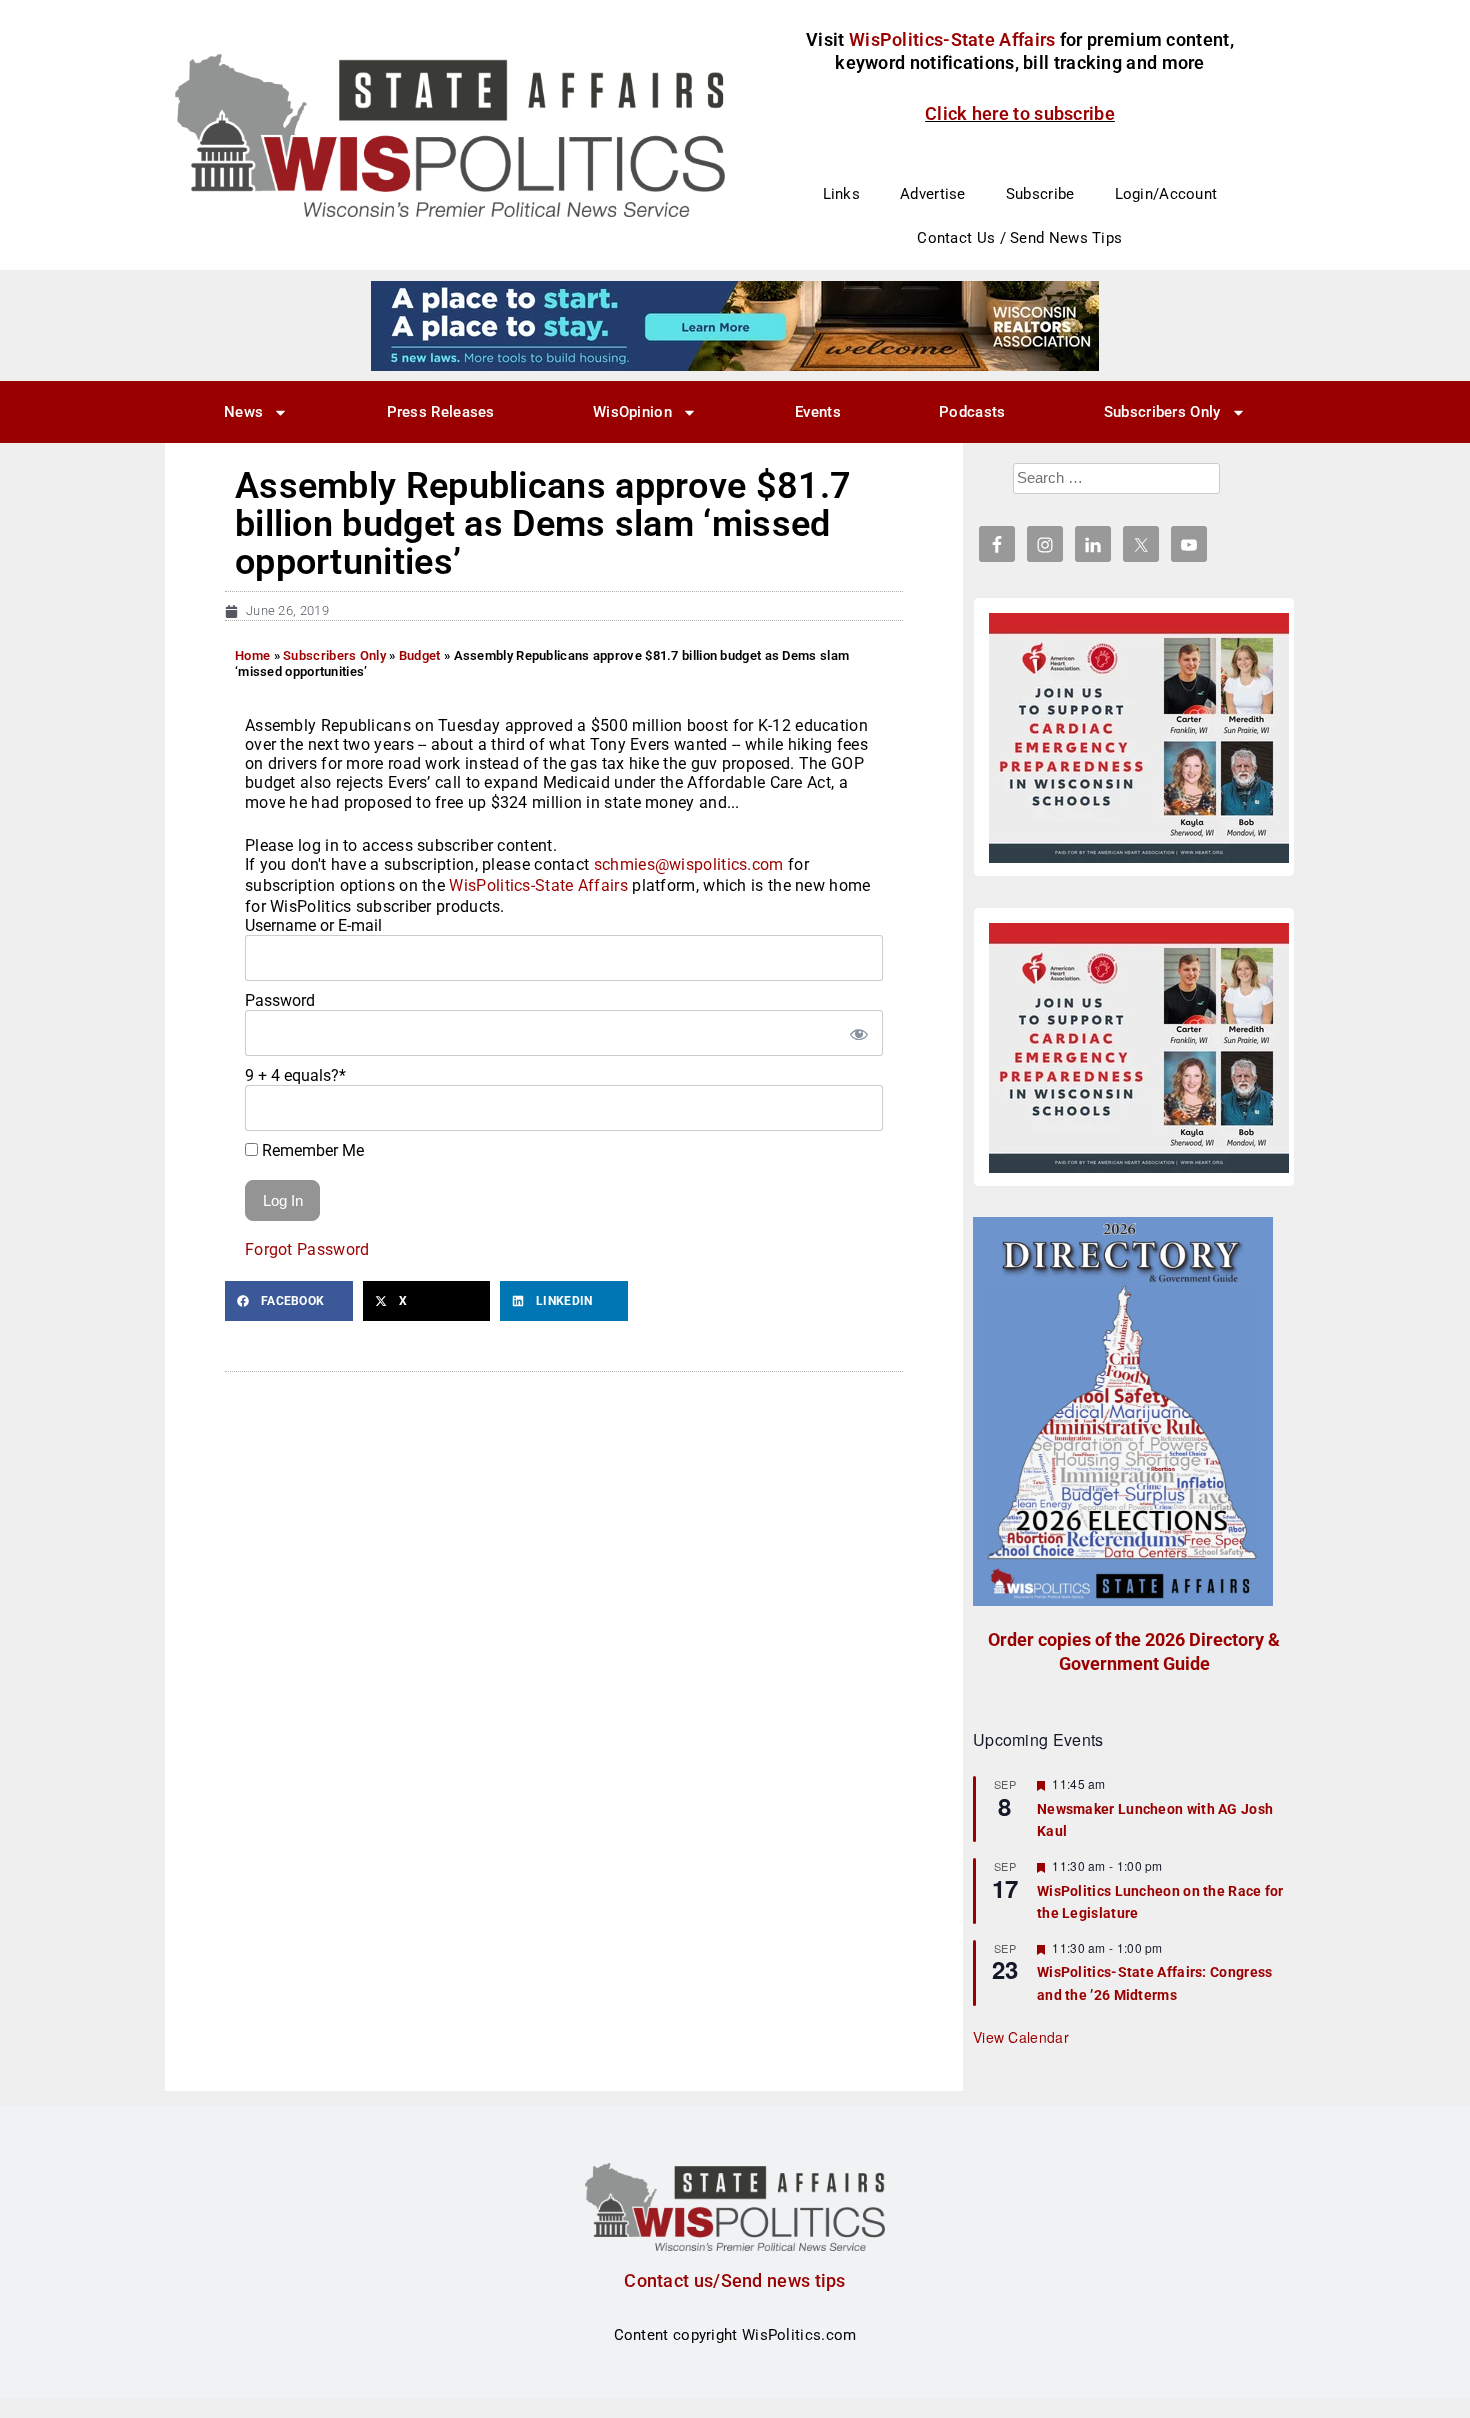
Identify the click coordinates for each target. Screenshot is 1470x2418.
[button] (289, 1301)
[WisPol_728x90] (735, 325)
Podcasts (972, 412)
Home (252, 655)
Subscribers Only (1162, 412)
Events (818, 412)
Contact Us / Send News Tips (1019, 238)
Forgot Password (307, 1249)
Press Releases (441, 412)
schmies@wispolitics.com (689, 864)
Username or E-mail (313, 925)
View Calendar (1021, 2037)
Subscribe (1040, 194)
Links (842, 194)
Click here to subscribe (1020, 113)
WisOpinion (632, 412)
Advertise (933, 194)
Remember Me (311, 1150)
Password (280, 1000)
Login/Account (1166, 194)
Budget (420, 655)
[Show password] (858, 1033)
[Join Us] (1139, 738)
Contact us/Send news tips (735, 2280)
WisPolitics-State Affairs (538, 885)
